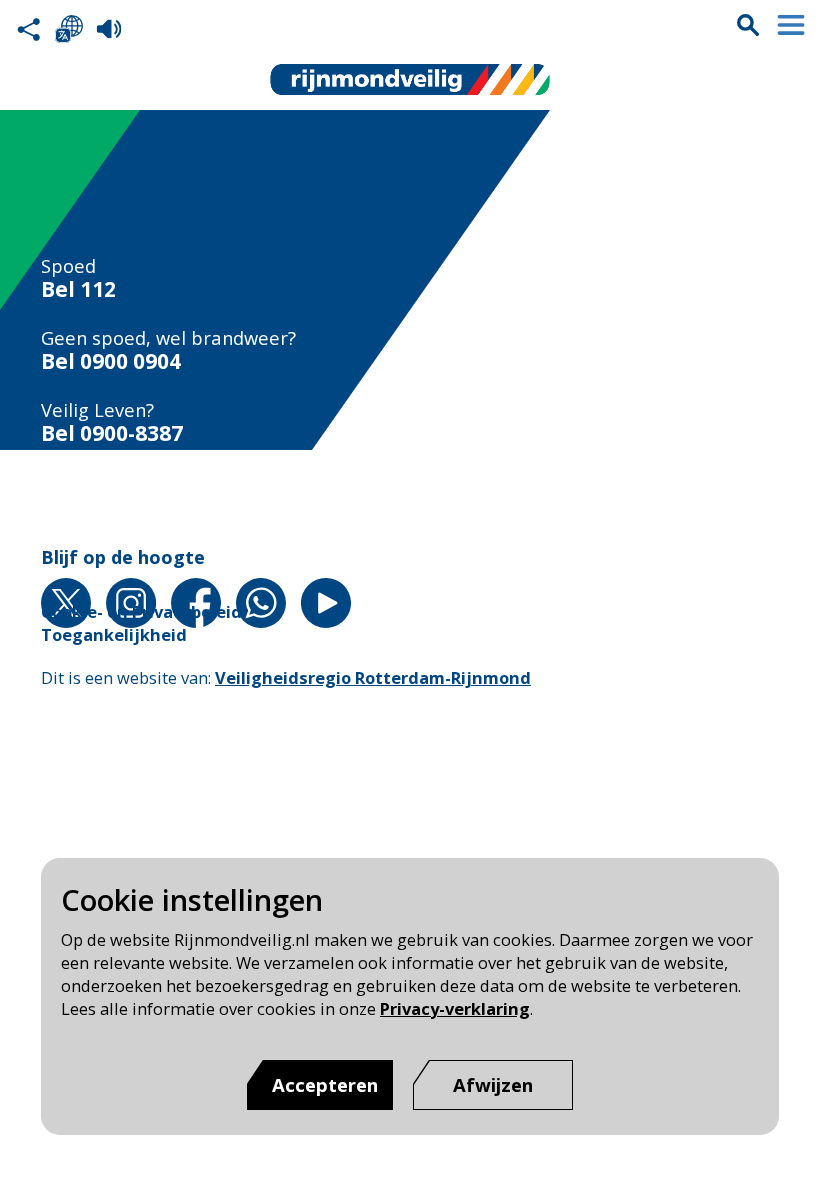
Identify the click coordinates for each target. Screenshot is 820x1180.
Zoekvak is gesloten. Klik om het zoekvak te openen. (748, 25)
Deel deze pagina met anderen (29, 29)
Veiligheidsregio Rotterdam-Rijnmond (373, 677)
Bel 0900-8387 (112, 433)
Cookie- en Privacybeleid (141, 611)
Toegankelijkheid (114, 634)
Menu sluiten (791, 25)
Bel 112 (78, 289)
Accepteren (325, 1084)
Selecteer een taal (69, 29)
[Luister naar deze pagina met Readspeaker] (109, 29)
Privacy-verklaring (455, 1008)
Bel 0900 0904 (111, 361)
